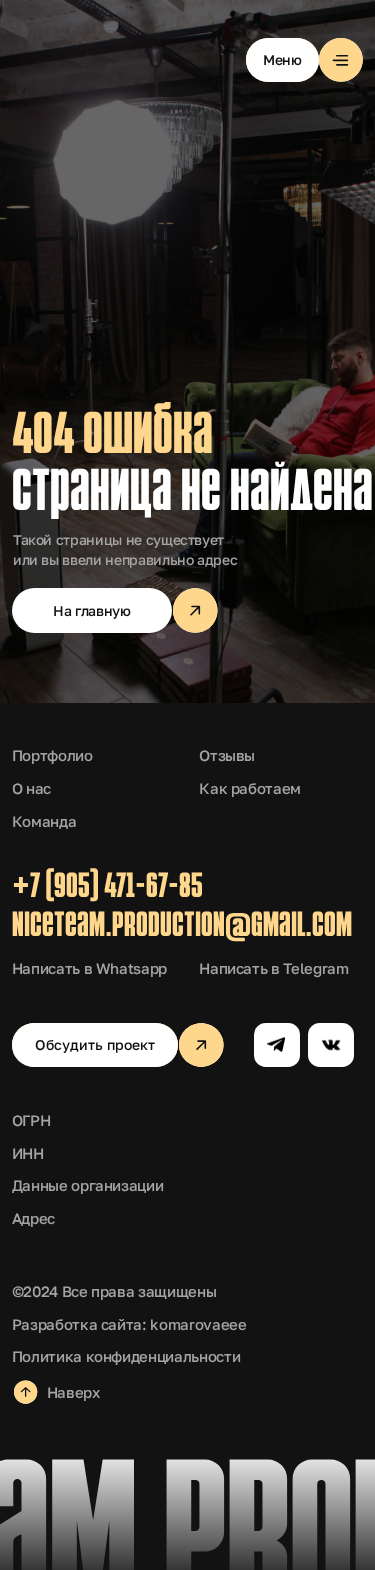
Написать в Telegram (273, 968)
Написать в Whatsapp (89, 968)
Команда (44, 821)
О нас (31, 788)
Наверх (73, 1392)
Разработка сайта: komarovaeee (129, 1324)
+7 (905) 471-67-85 (107, 888)
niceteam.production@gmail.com (182, 927)
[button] (304, 60)
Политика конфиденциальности (126, 1356)
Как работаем (250, 788)
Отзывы (227, 755)
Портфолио (52, 755)
